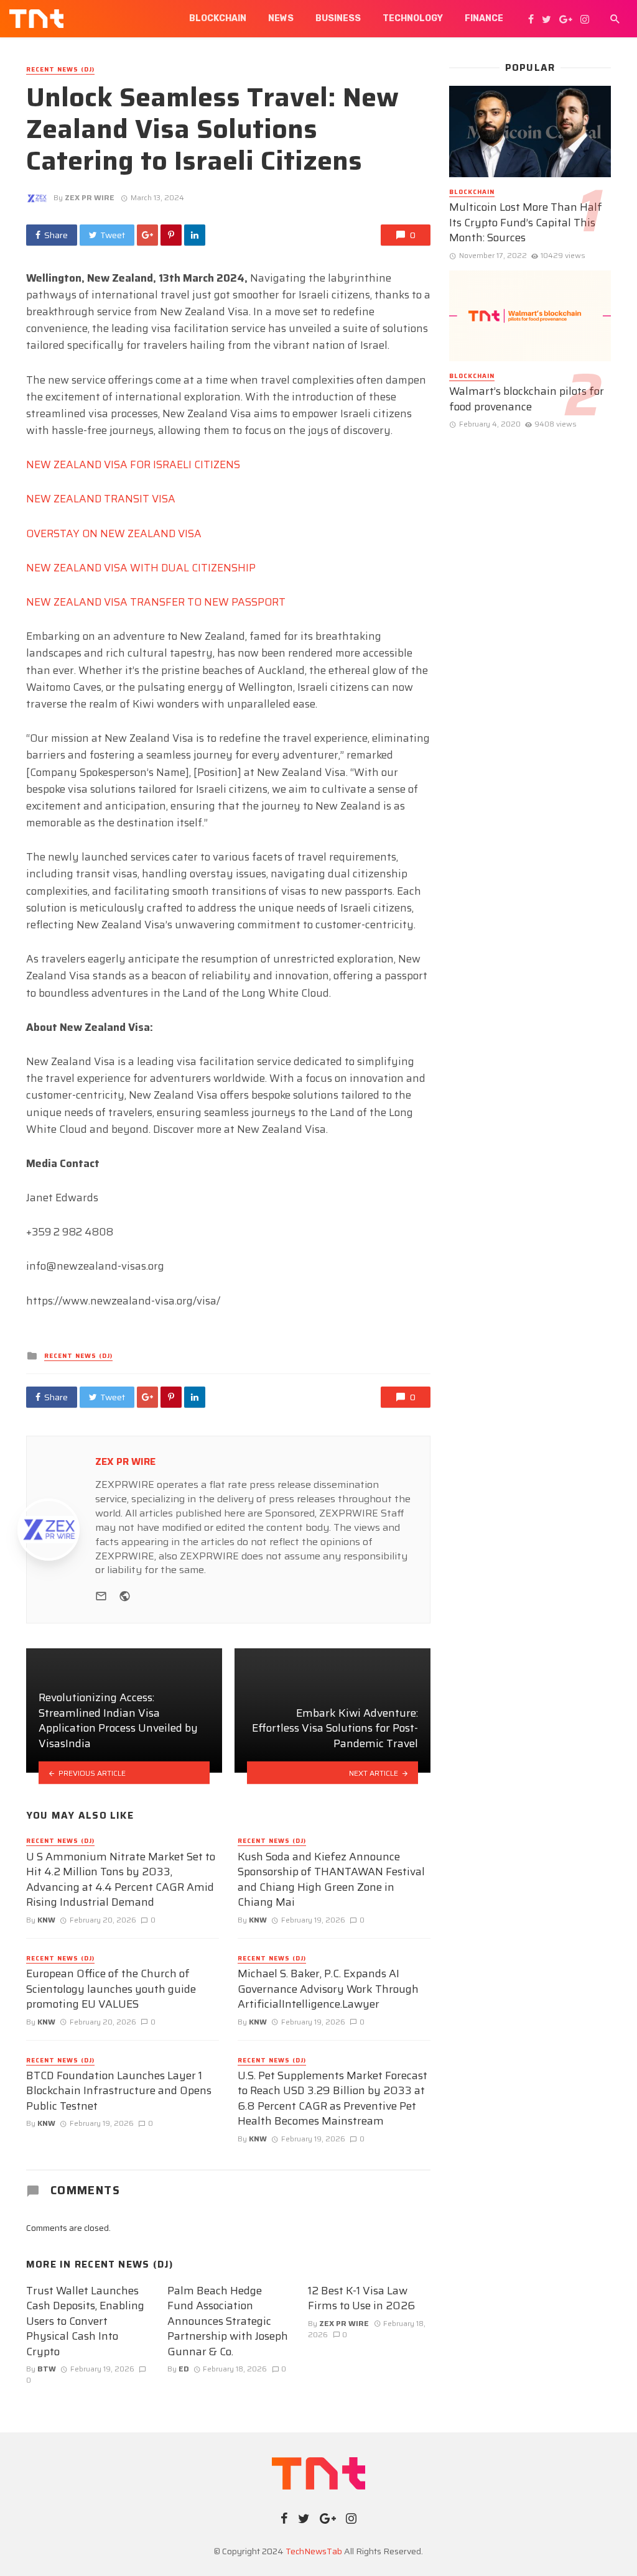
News (281, 18)
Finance (484, 18)
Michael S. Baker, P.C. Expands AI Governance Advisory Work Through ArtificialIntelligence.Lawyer (328, 1989)
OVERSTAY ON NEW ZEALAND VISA (114, 533)
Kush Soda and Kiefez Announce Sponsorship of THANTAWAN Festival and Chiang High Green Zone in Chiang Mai (331, 1880)
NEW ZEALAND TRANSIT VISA (101, 499)
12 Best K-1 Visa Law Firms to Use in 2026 (361, 2298)
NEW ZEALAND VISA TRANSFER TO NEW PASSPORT (156, 602)
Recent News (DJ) (60, 70)
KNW (46, 1920)
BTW (47, 2369)
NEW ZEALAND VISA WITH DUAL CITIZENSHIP (141, 568)
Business (338, 18)
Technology (413, 18)
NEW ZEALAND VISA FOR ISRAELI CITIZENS (133, 464)
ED (184, 2369)
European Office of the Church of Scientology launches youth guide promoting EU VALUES (111, 1989)
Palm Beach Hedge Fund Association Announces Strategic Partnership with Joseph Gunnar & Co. (228, 2321)
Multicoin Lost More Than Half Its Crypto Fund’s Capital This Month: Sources (526, 223)
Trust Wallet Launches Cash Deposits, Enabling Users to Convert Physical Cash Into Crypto (85, 2321)
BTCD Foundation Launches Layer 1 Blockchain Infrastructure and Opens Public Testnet (119, 2091)
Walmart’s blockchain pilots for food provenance (527, 399)
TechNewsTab (314, 2551)
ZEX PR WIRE (90, 197)
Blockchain (218, 18)
